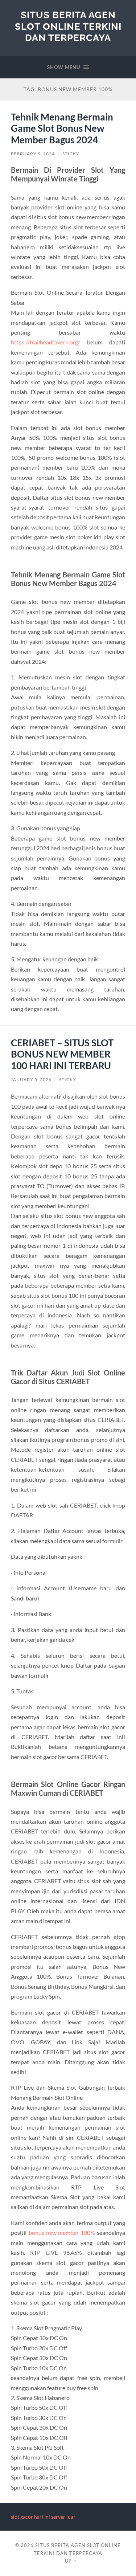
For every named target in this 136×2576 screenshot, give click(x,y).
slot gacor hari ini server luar (43, 2517)
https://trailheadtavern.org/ (46, 342)
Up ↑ (71, 2561)
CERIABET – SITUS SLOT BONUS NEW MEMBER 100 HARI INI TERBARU (62, 1054)
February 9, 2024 (33, 154)
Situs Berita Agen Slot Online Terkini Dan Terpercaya (68, 26)
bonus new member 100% (62, 2232)
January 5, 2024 (31, 1080)
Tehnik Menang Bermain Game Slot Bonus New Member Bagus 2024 (62, 128)
